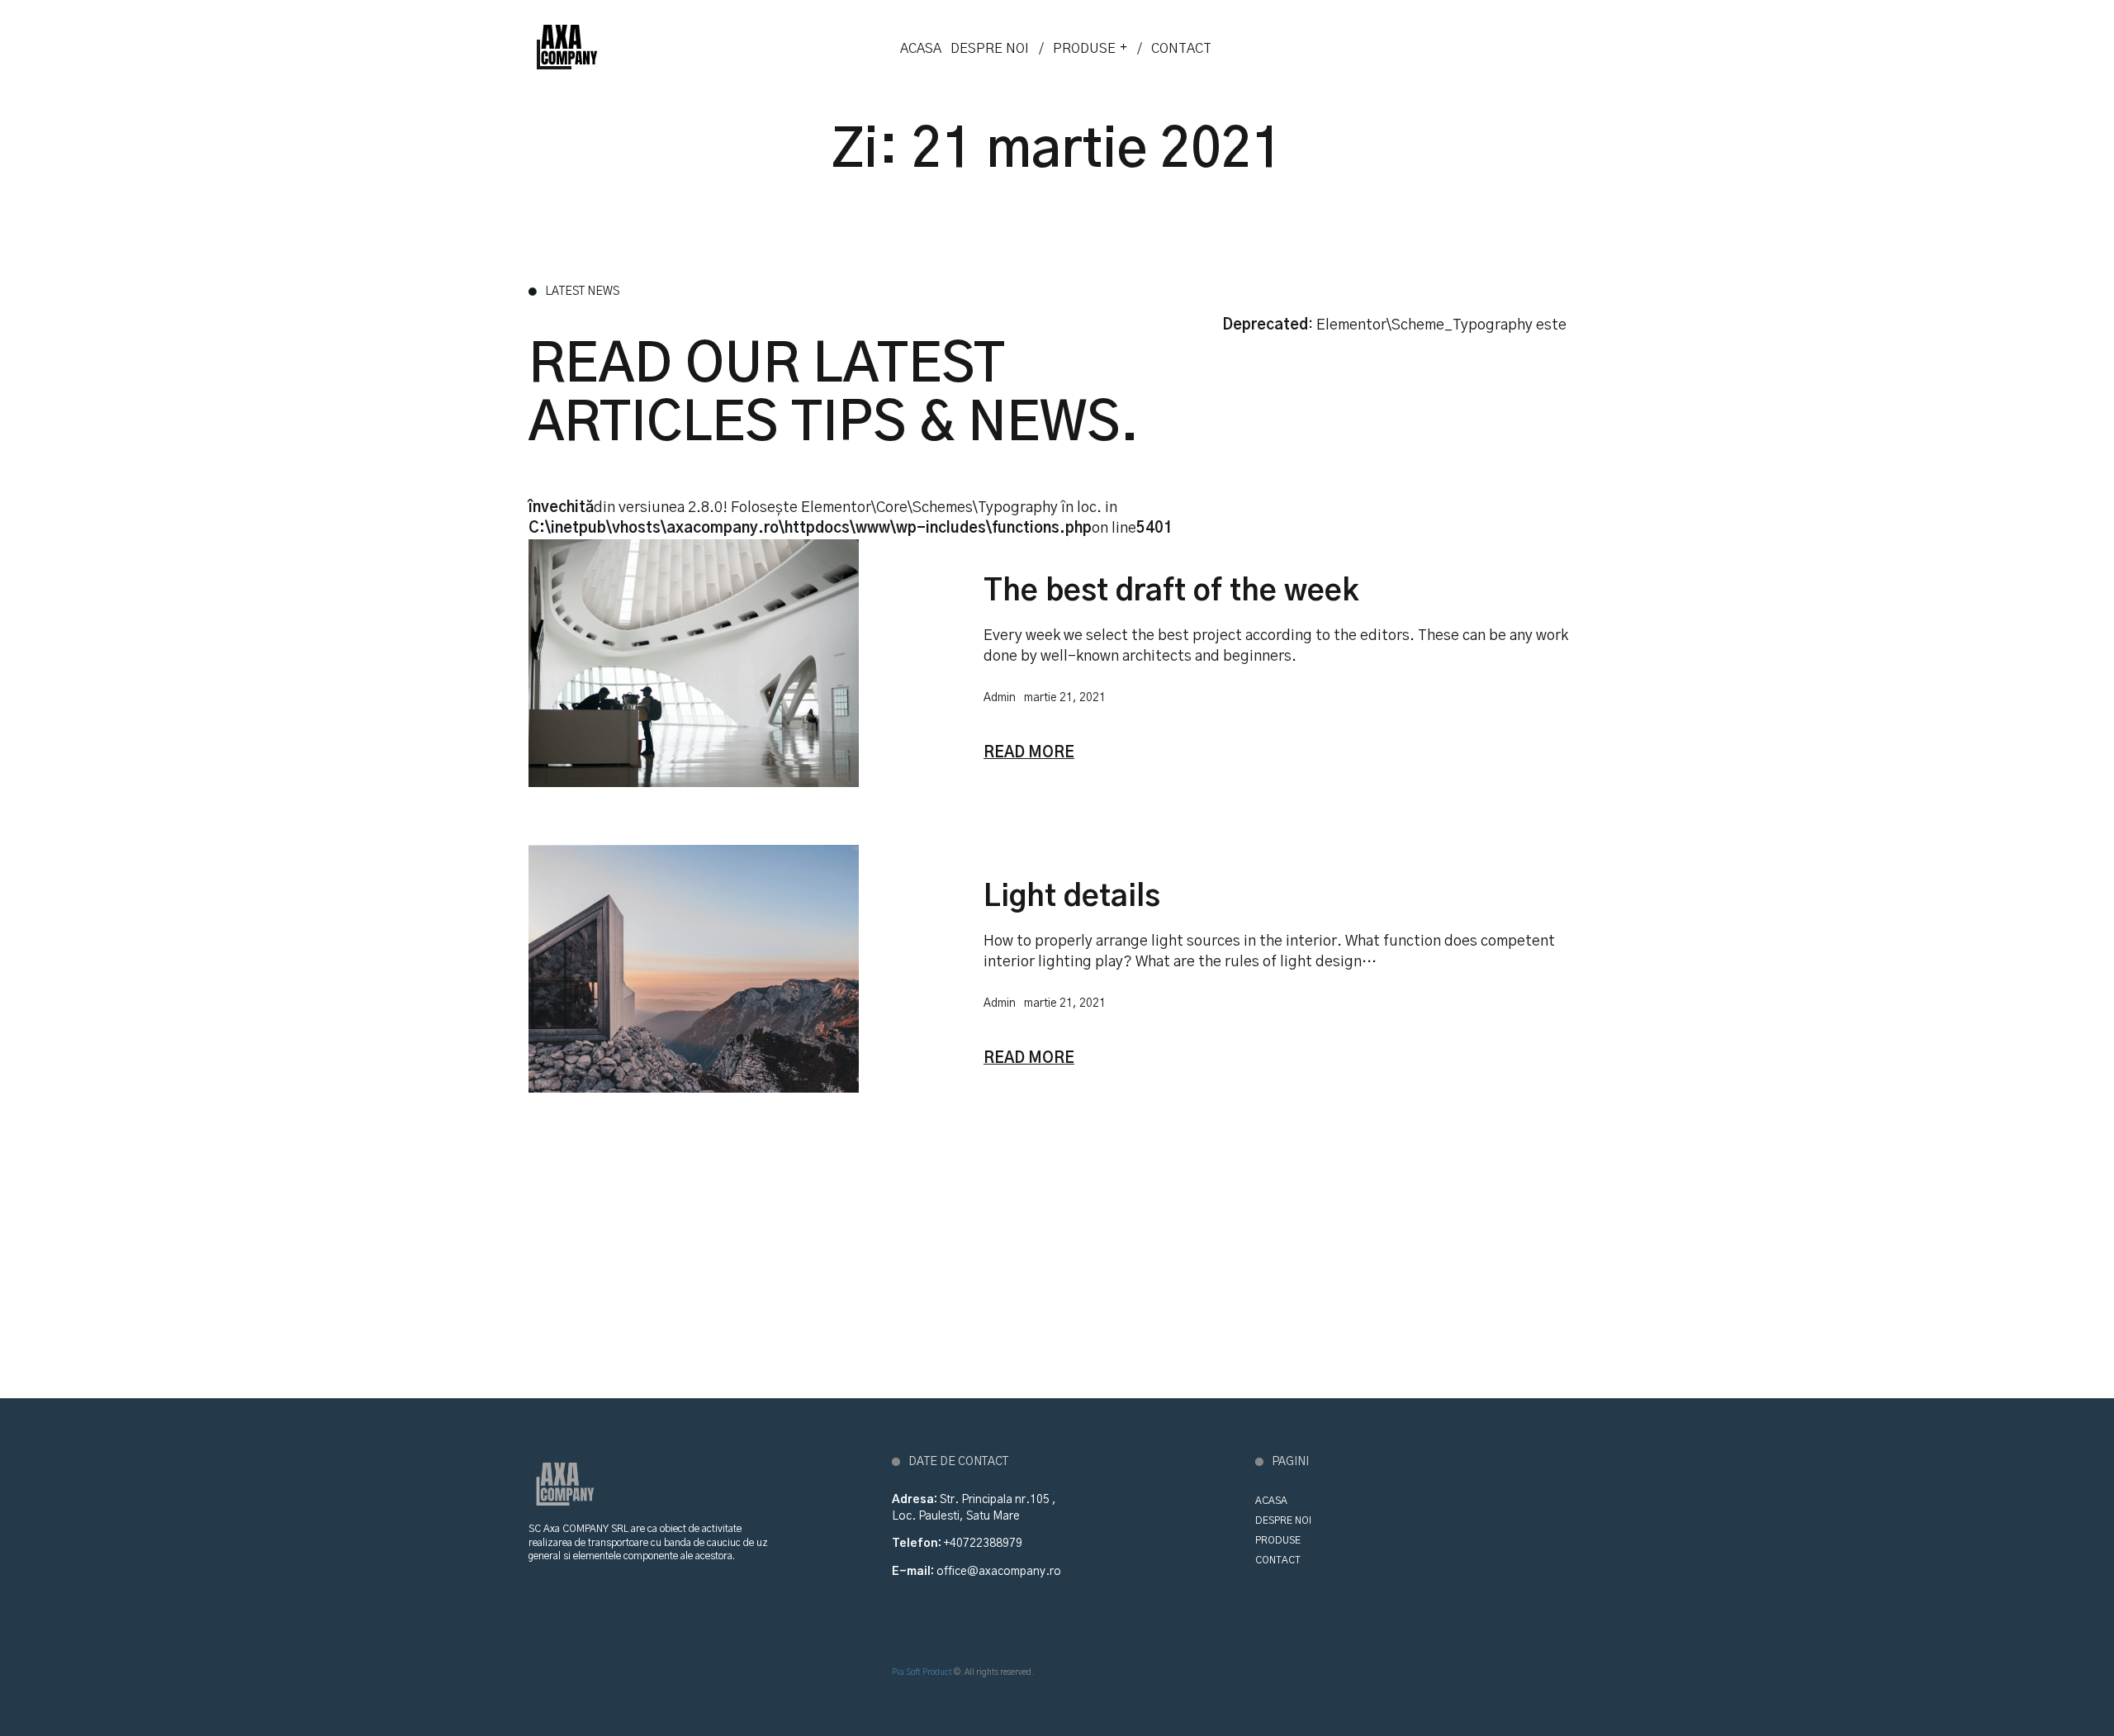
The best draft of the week (1171, 591)
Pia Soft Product (922, 1672)
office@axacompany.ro (999, 1572)
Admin (1000, 698)
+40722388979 (983, 1544)
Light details (1072, 897)
